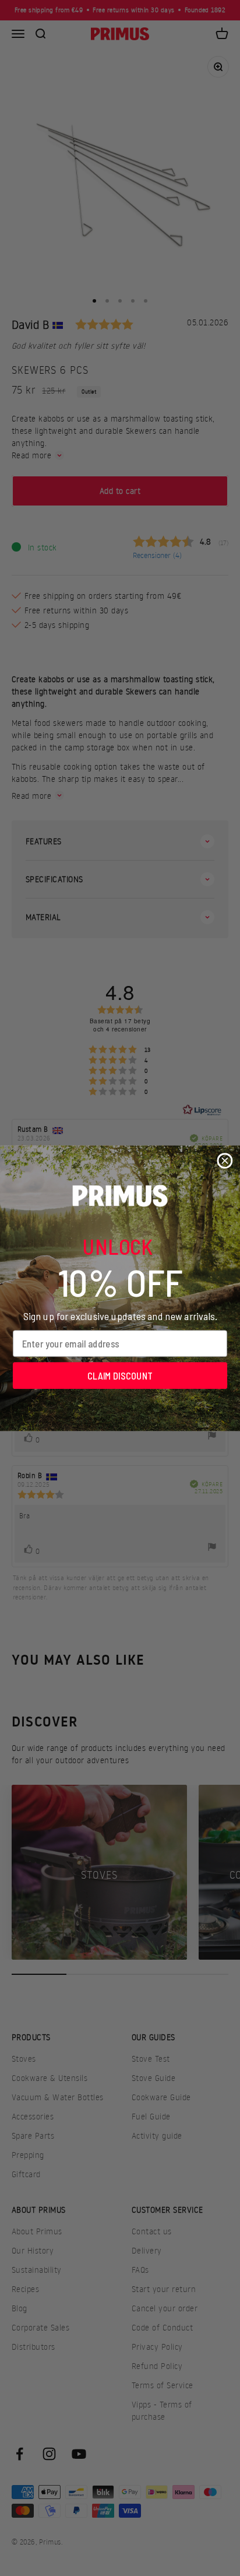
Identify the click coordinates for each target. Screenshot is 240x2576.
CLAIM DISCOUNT (120, 1375)
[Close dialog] (225, 1161)
